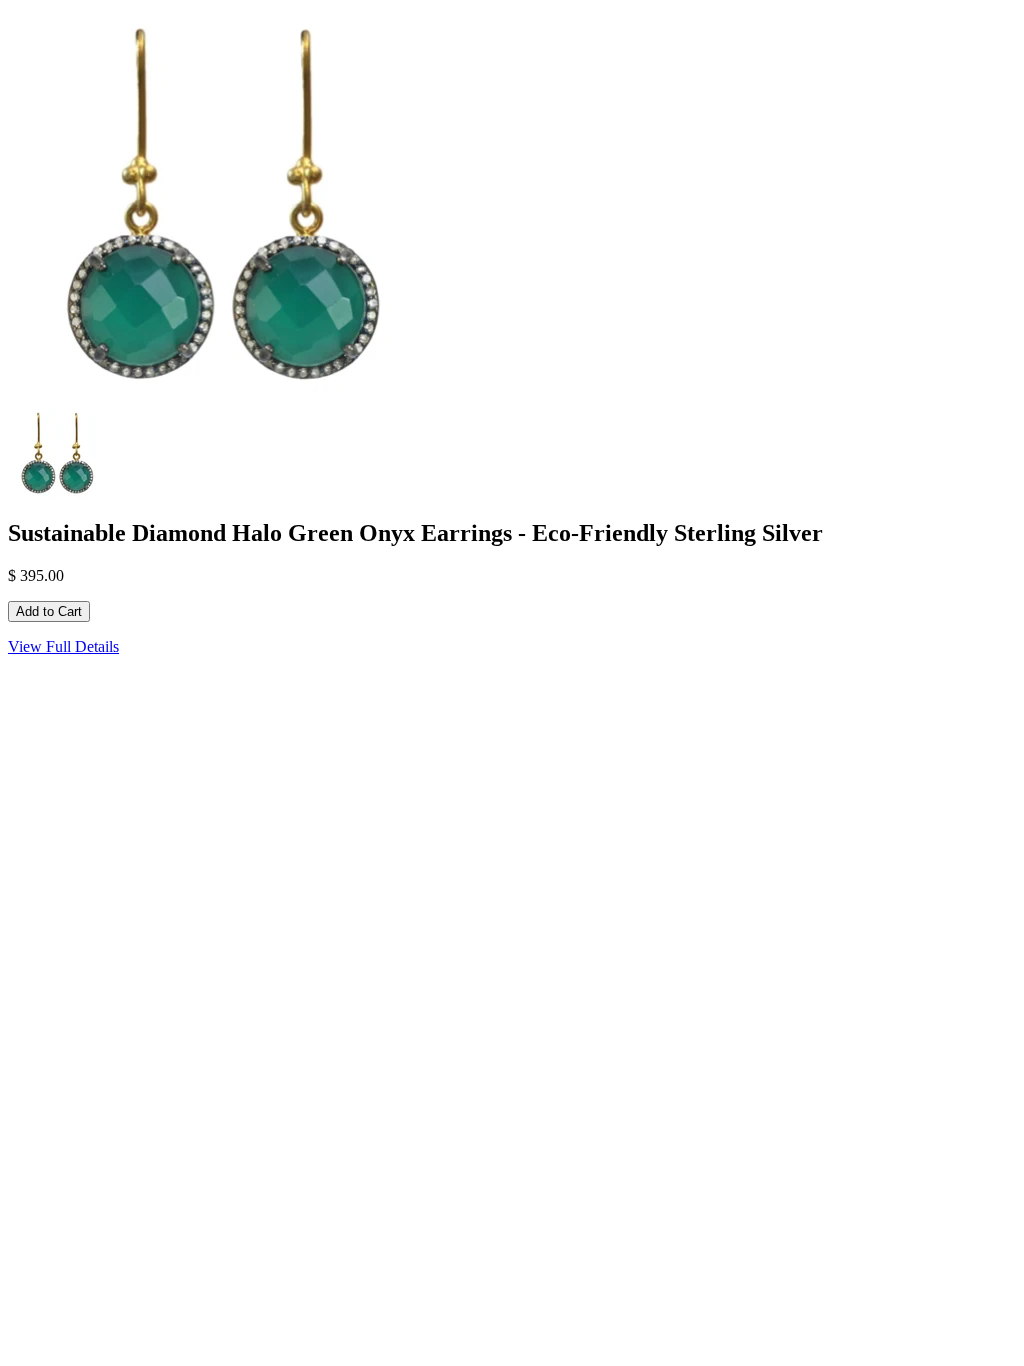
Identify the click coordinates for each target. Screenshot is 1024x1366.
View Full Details (63, 646)
